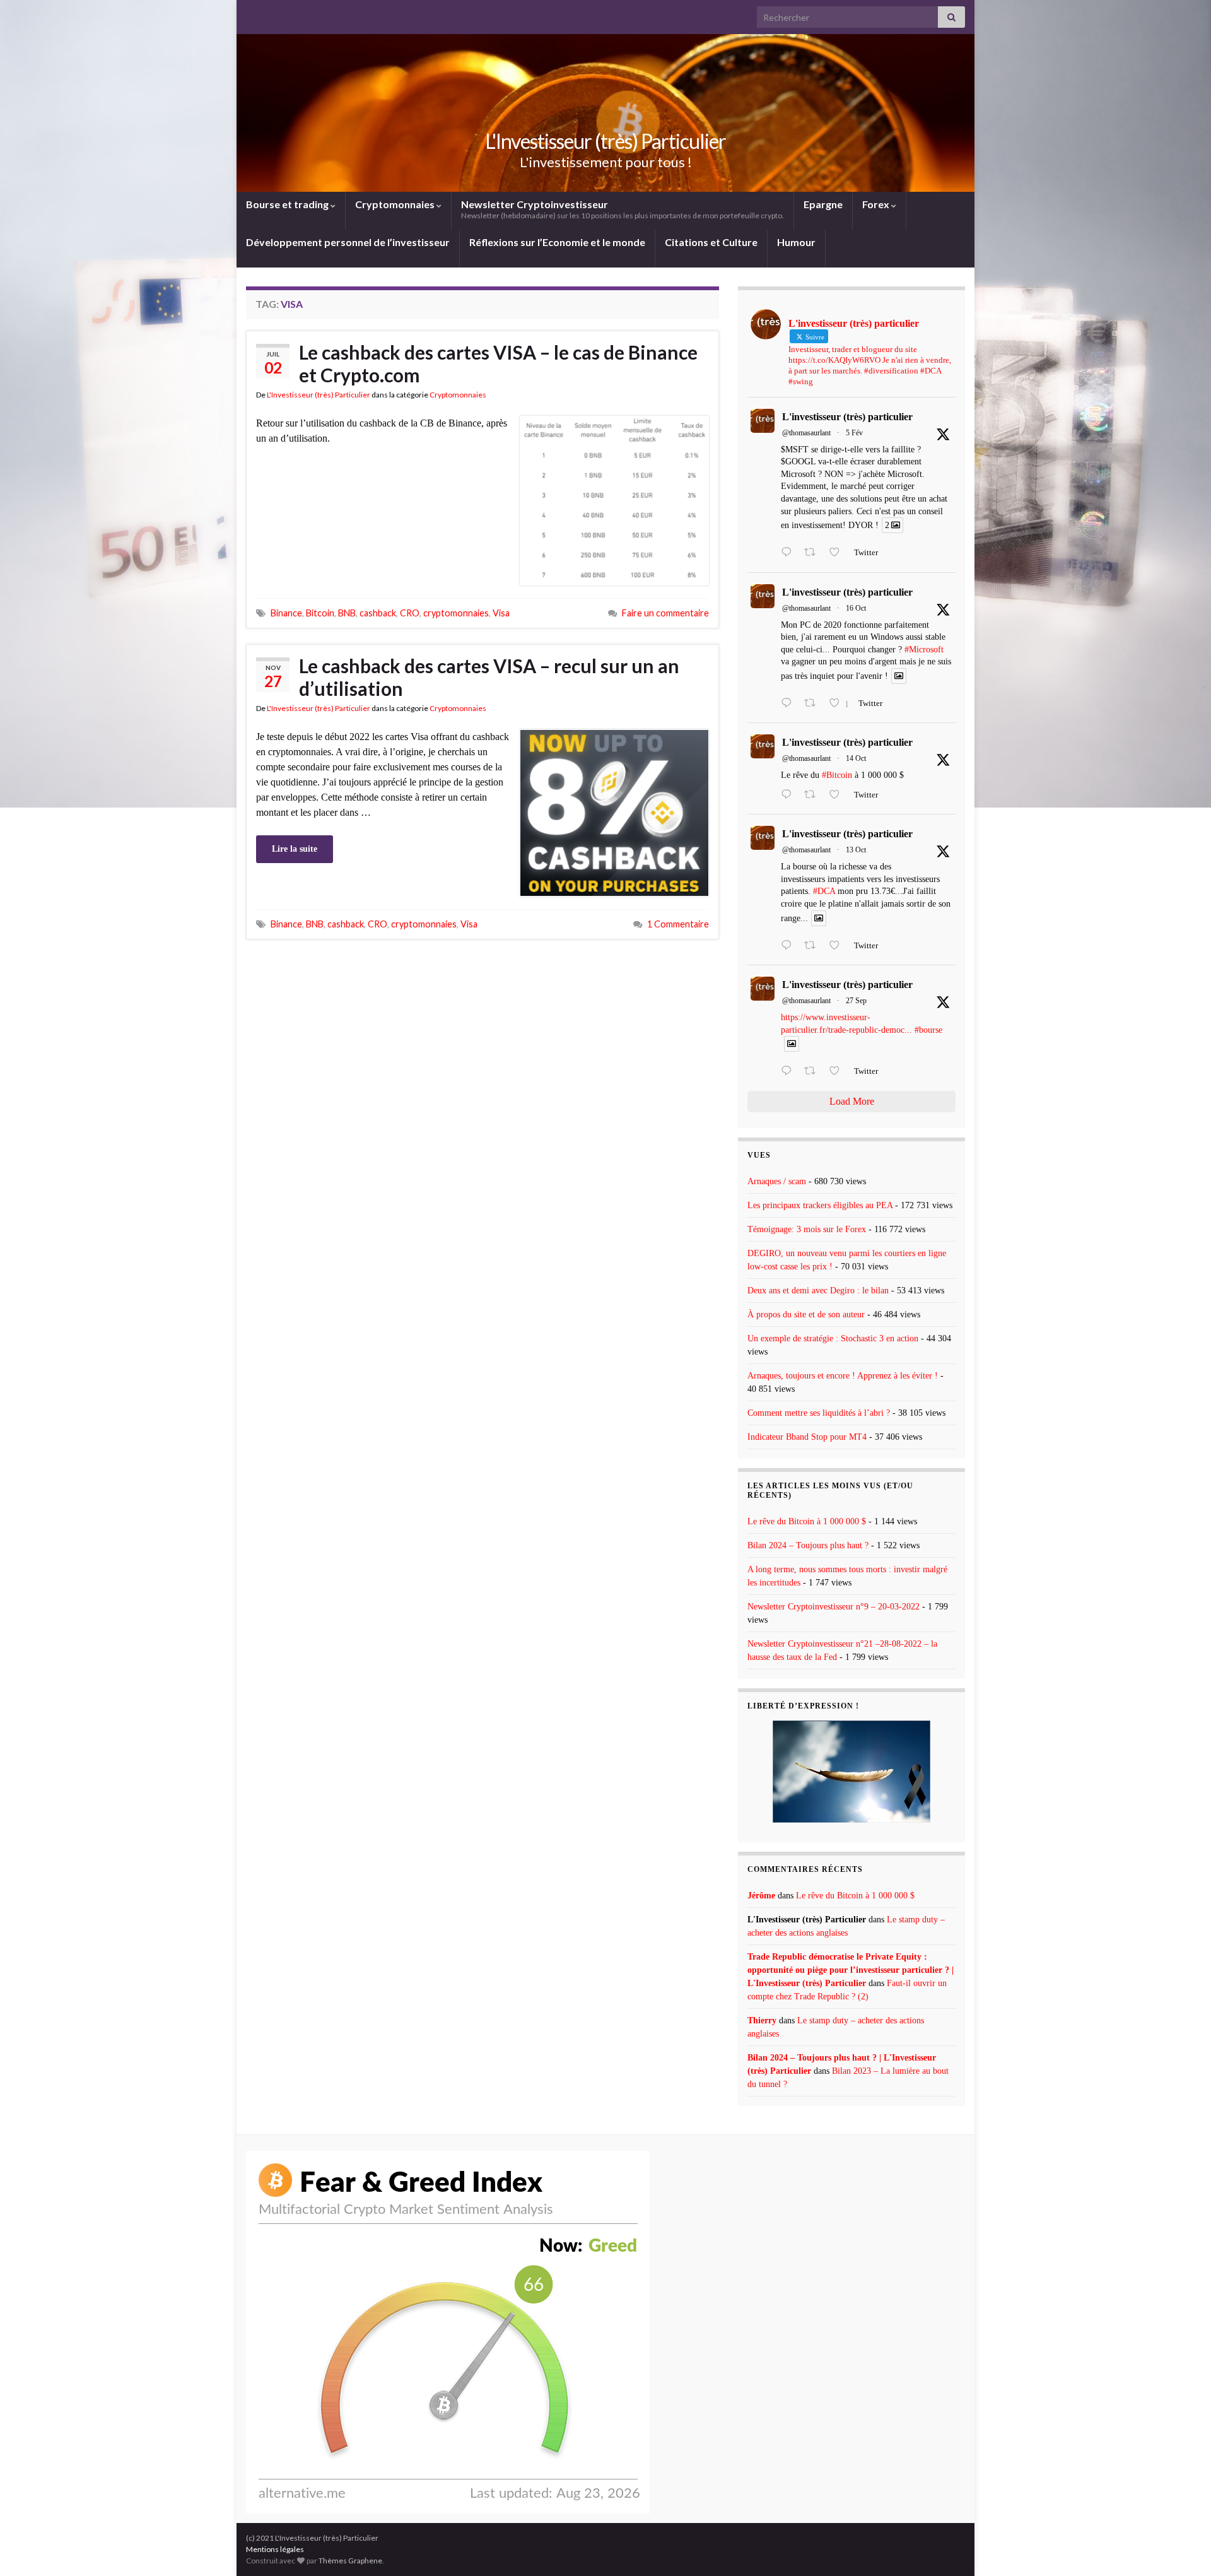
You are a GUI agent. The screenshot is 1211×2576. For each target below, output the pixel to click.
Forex (877, 204)
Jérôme (761, 1896)
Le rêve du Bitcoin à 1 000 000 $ (807, 1521)
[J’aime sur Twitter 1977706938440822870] (838, 946)
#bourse (928, 1030)
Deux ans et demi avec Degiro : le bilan (818, 1291)
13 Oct (856, 850)
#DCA (824, 891)
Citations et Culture (711, 242)
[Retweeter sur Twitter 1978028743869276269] (814, 796)
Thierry (762, 2020)
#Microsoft (924, 650)
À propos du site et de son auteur (806, 1314)
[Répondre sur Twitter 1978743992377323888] (789, 704)
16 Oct (856, 608)
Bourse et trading (288, 204)
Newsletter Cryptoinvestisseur (623, 209)
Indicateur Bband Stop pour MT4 (807, 1437)
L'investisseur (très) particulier (847, 417)
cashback (378, 613)
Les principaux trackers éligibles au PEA (820, 1205)
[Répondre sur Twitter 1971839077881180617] (789, 1072)
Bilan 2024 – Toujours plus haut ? (808, 1545)
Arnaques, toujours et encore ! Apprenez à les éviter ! (843, 1376)
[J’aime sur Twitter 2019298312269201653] (838, 553)
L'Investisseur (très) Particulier (605, 141)
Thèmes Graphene (350, 2561)
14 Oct (856, 758)
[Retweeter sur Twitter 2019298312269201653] (814, 553)
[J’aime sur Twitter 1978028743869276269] (838, 796)
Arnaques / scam (777, 1181)
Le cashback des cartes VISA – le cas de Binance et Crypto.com (498, 363)
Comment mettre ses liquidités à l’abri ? (819, 1413)
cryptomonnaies (456, 613)
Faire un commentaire (665, 613)
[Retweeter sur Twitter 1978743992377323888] (814, 704)
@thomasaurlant (806, 433)
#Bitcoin (837, 775)
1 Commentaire (678, 924)
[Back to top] (1183, 2548)
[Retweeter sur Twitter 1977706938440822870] (814, 946)
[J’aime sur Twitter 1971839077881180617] (838, 1072)
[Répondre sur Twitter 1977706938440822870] (789, 946)
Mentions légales (275, 2549)
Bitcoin (320, 613)
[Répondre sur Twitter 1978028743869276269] (789, 796)
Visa (501, 613)
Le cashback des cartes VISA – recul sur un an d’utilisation (489, 677)
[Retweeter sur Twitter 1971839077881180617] (814, 1072)
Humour (796, 242)
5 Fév (854, 433)
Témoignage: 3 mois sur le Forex (807, 1229)
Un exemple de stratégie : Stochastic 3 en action (833, 1338)
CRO (410, 613)
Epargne (823, 204)
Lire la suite (295, 849)
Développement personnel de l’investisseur (348, 242)
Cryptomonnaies (396, 204)
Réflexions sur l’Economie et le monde (557, 242)
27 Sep (856, 1001)
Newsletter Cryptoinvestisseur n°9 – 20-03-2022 (834, 1607)
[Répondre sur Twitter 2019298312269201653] (789, 553)
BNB (347, 613)
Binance (286, 613)
